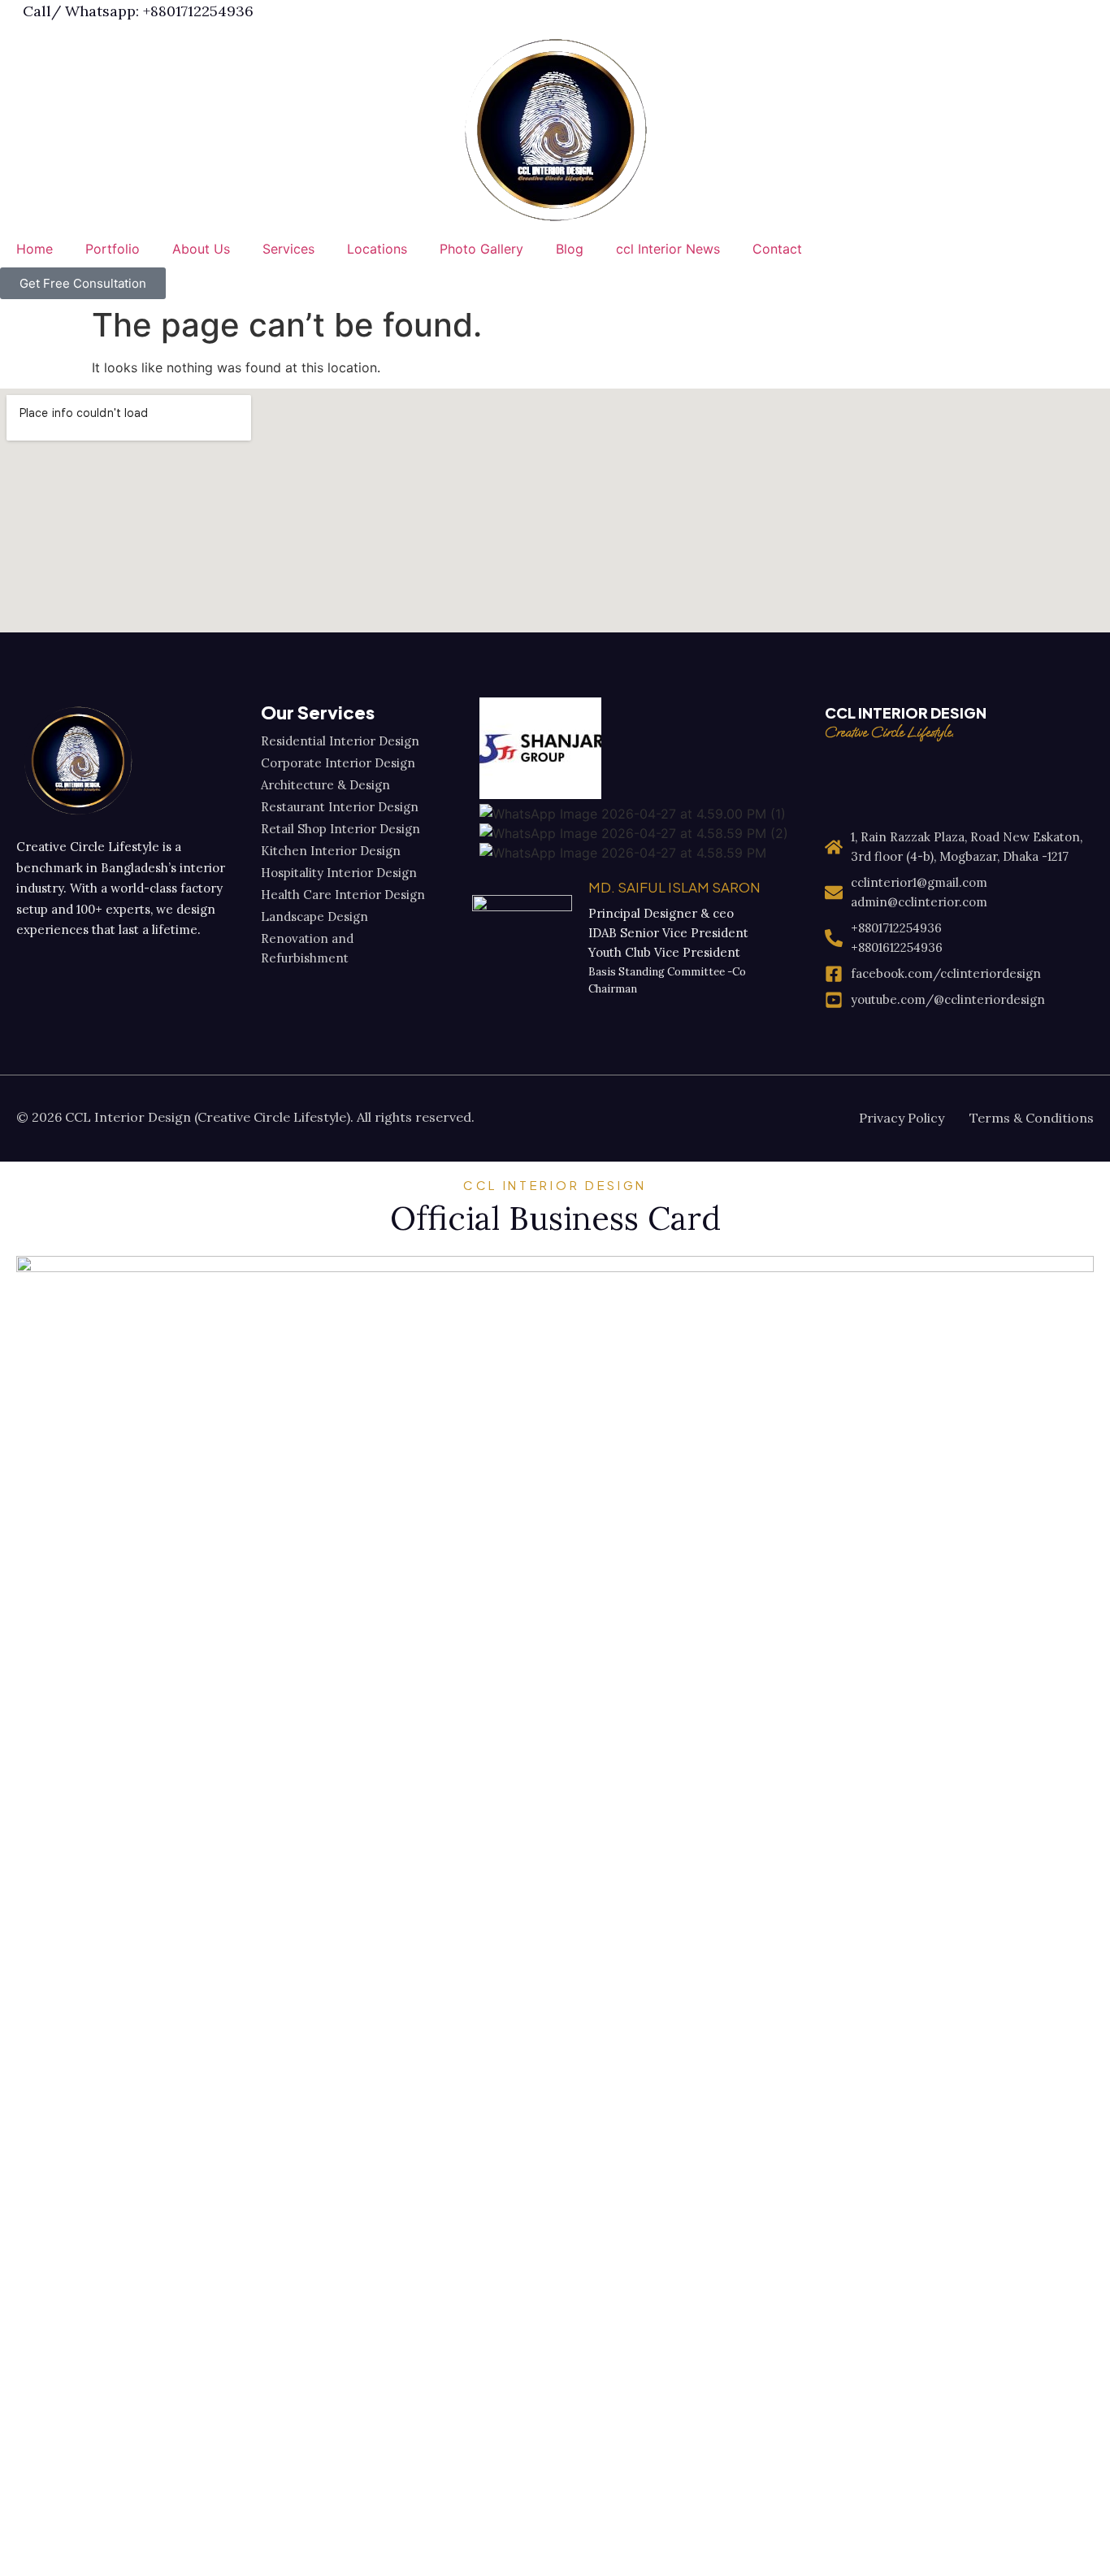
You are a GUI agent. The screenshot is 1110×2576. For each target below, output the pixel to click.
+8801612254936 (897, 947)
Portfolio (113, 249)
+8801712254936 (896, 928)
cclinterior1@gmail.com (919, 882)
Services (288, 249)
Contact (777, 249)
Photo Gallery (481, 249)
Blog (570, 249)
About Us (201, 249)
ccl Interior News (668, 249)
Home (35, 249)
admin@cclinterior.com (919, 902)
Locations (377, 249)
